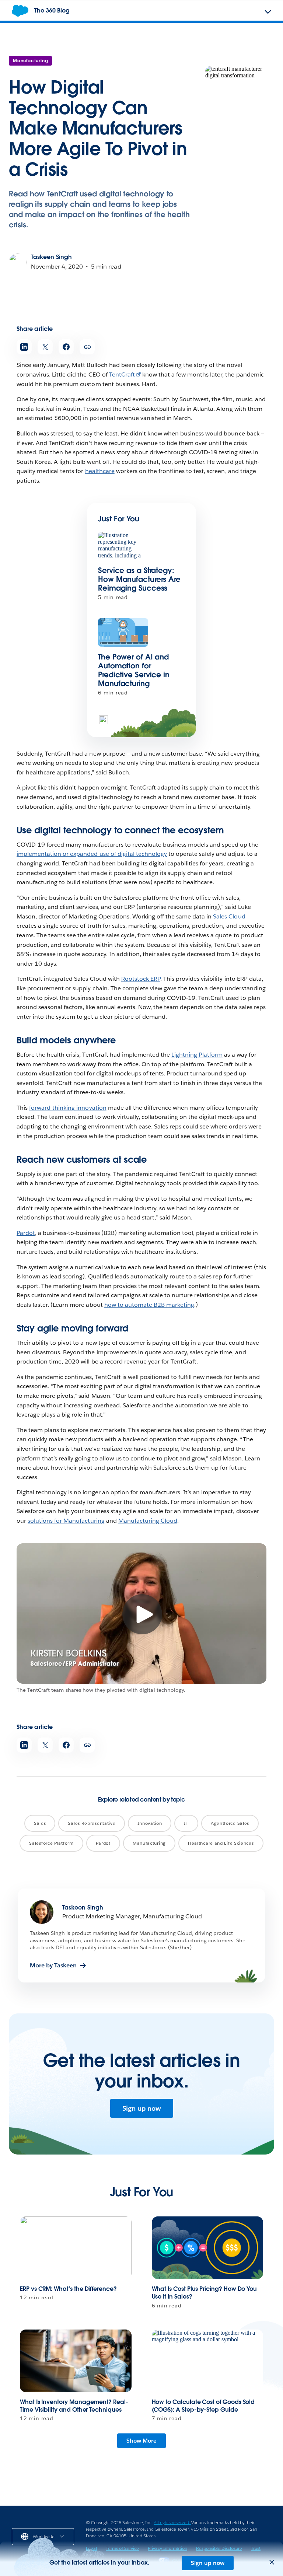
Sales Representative (92, 1823)
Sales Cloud (229, 916)
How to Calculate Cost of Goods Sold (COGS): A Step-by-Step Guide (203, 2406)
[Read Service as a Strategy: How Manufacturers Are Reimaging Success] (123, 546)
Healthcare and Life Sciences (221, 1843)
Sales (40, 1823)
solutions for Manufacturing (66, 1521)
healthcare (100, 471)
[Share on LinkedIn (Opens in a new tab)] (24, 347)
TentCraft (122, 374)
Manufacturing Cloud (148, 1521)
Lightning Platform (197, 1055)
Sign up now (142, 2108)
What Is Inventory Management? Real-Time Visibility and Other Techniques (74, 2406)
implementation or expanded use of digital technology (92, 854)
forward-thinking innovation (68, 1108)
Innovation (150, 1823)
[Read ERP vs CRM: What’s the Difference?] (76, 2248)
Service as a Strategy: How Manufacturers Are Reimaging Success (139, 579)
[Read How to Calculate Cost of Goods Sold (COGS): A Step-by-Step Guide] (208, 2361)
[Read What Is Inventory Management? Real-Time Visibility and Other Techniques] (76, 2361)
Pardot (26, 1233)
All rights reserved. (172, 2522)
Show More (141, 2441)
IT (186, 1823)
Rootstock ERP (141, 979)
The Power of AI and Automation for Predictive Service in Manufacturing (134, 670)
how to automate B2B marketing (149, 1305)
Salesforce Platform (51, 1843)
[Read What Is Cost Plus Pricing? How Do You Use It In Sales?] (208, 2248)
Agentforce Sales (230, 1823)
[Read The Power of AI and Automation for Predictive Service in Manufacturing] (123, 632)
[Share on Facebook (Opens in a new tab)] (66, 347)
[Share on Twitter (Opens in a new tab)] (45, 347)
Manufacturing (30, 61)
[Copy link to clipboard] (87, 347)
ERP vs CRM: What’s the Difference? (68, 2289)
